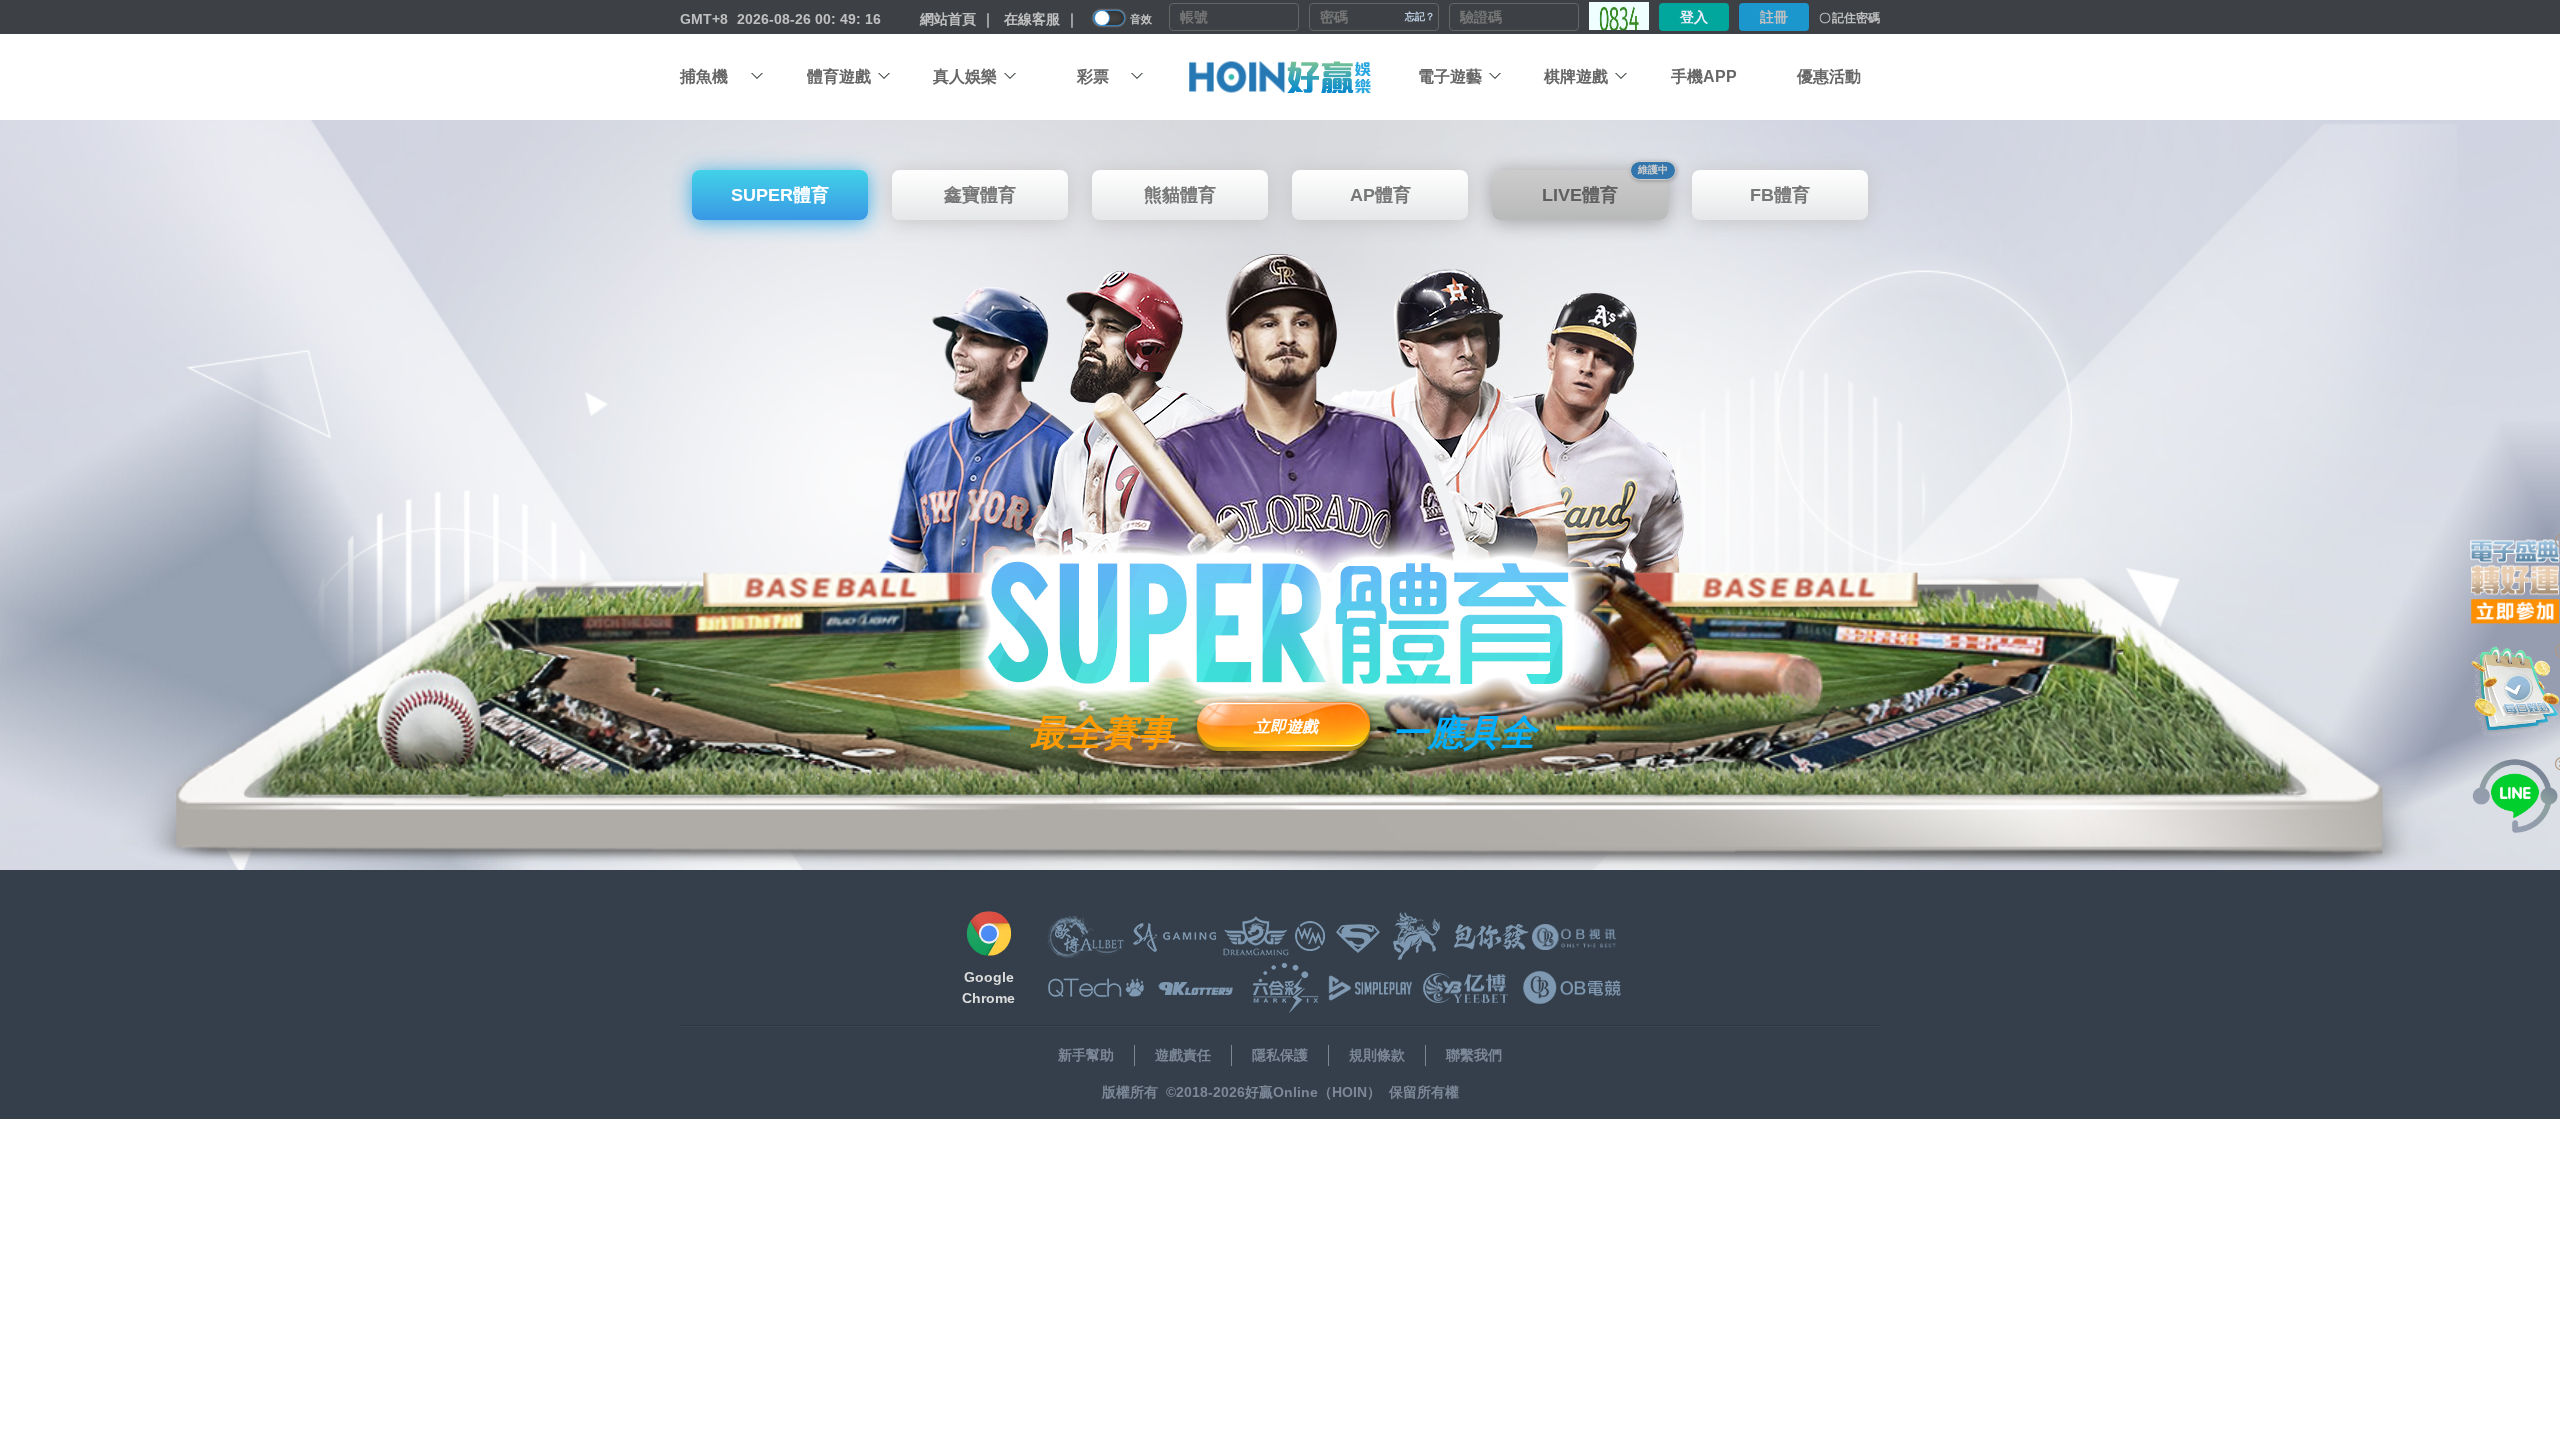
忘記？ (1420, 16)
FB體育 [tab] (1780, 195)
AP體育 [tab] (1380, 195)
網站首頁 (948, 19)
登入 (1694, 17)
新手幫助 (1086, 1055)
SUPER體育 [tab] (780, 195)
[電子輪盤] (2515, 580)
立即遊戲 (1286, 726)
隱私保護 (1280, 1055)
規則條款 (1377, 1055)
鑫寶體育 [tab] (980, 195)
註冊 (1774, 17)
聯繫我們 (1474, 1055)
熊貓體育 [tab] (1180, 195)
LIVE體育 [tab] (1605, 187)
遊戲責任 (1183, 1055)
